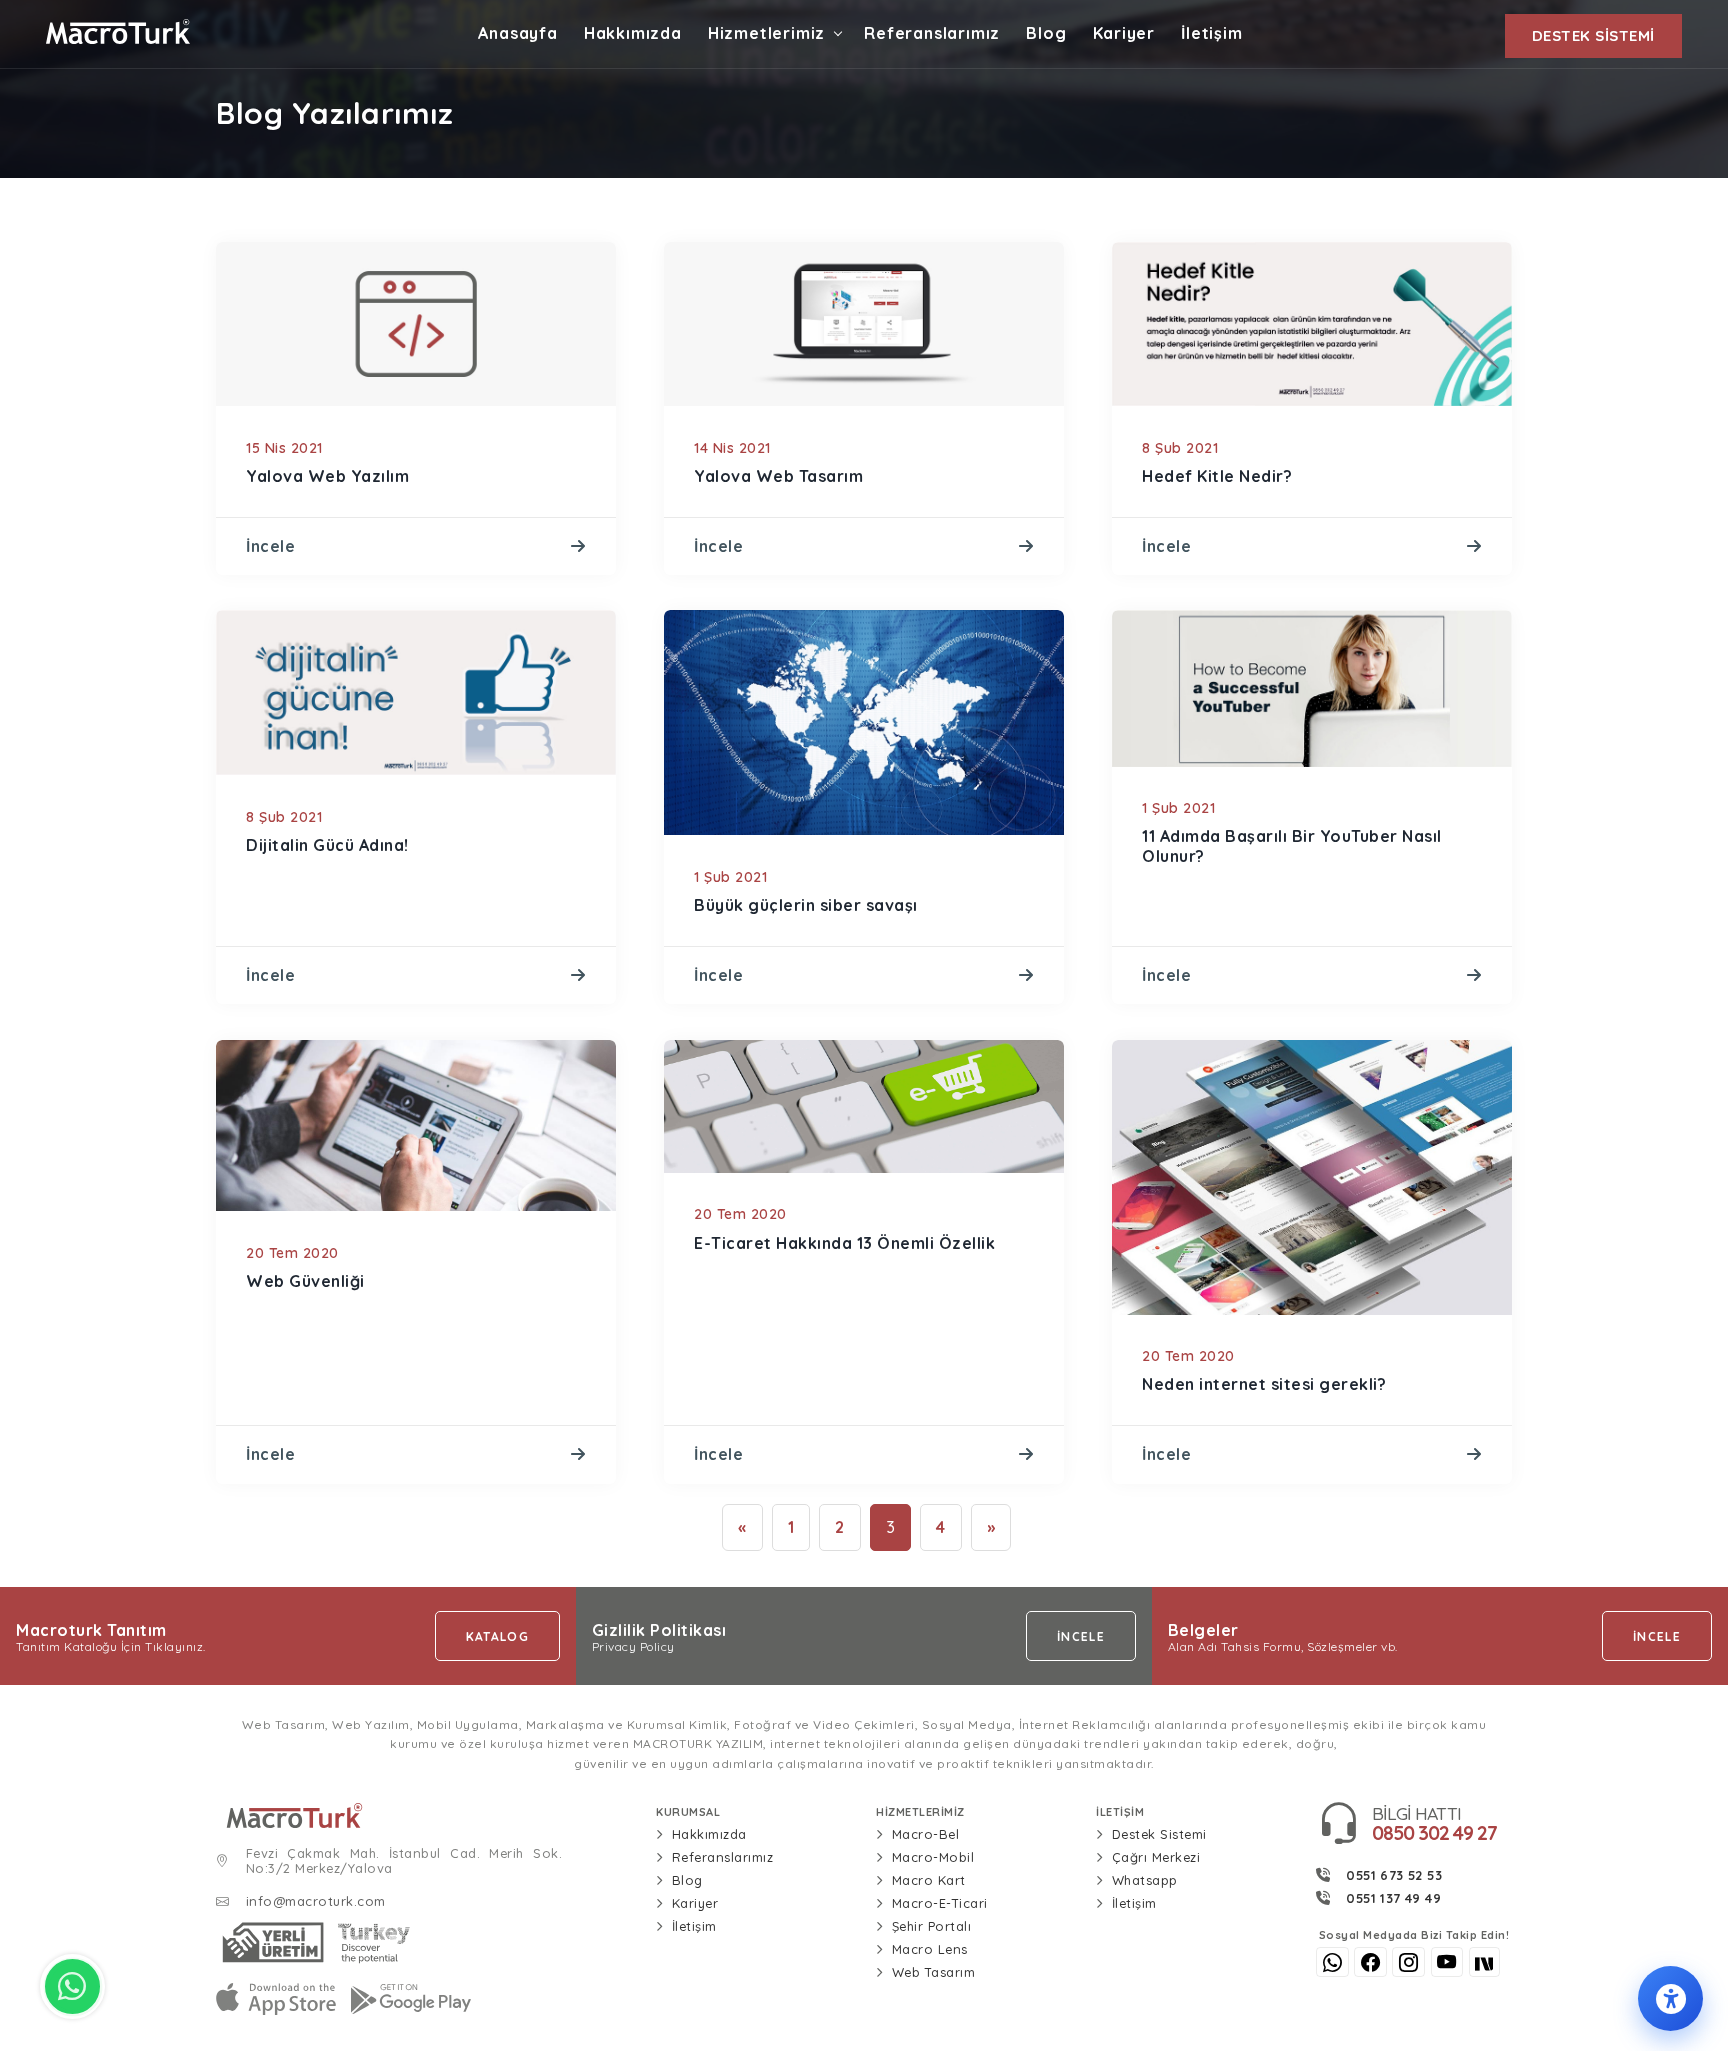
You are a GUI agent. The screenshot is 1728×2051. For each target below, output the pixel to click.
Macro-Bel (926, 1834)
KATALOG (497, 1636)
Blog (1046, 33)
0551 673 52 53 (1394, 1875)
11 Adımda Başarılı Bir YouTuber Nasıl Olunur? (1292, 845)
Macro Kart (929, 1880)
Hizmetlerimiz (766, 33)
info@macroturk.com (316, 1901)
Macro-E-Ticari (940, 1903)
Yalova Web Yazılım (327, 476)
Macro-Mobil (933, 1857)
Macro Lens (930, 1949)
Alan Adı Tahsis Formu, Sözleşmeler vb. (1283, 1647)
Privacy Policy (633, 1647)
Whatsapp (1145, 1880)
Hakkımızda (633, 33)
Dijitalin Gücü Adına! (327, 845)
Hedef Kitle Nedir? (1217, 476)
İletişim (1211, 33)
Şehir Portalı (932, 1926)
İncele (270, 546)
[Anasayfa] (424, 1816)
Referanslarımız (932, 33)
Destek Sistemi (1159, 1834)
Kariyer (1124, 33)
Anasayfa (517, 33)
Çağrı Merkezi (1156, 1857)
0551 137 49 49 (1393, 1898)
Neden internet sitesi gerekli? (1264, 1384)
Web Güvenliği (305, 1281)
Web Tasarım (934, 1972)
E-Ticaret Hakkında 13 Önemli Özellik (844, 1243)
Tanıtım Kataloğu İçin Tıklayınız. (111, 1647)
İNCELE (1081, 1636)
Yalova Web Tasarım (778, 476)
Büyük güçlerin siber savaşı (806, 905)
